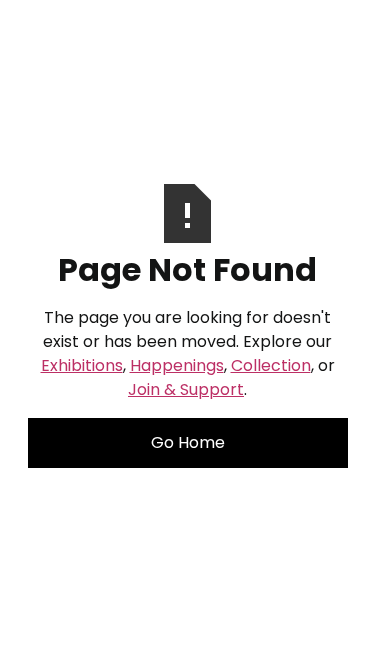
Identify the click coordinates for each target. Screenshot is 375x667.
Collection (271, 365)
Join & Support (186, 389)
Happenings (177, 365)
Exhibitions (82, 365)
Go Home (188, 442)
